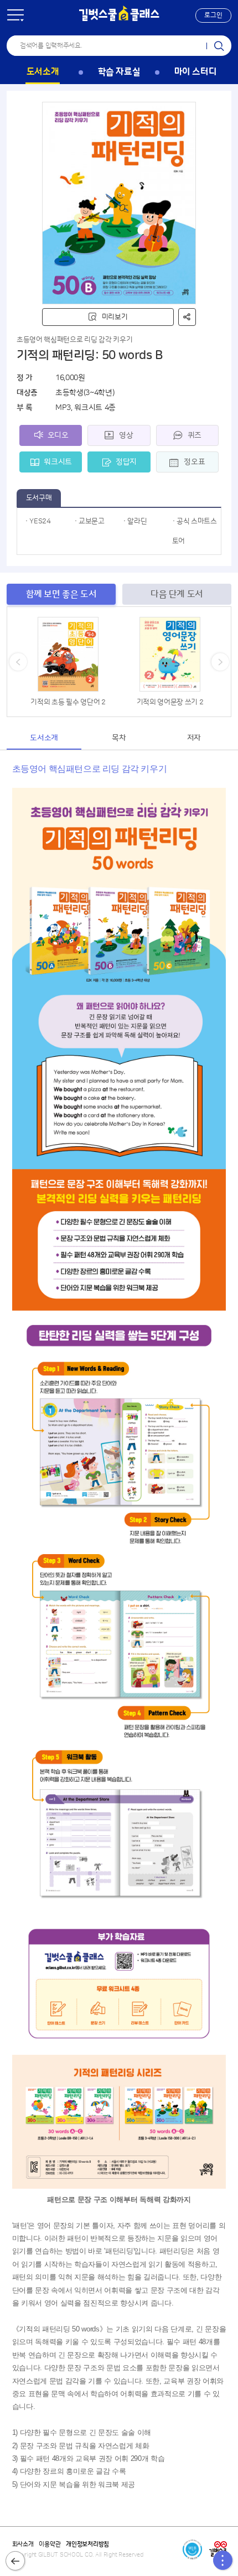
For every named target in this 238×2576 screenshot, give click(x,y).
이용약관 (50, 2544)
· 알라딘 (135, 521)
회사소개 (23, 2544)
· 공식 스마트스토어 (195, 531)
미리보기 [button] (115, 317)
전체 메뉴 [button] (15, 15)
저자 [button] (194, 738)
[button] (213, 15)
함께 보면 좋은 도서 (61, 594)
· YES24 (38, 521)
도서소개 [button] (44, 738)
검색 (219, 46)
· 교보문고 (89, 521)
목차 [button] (119, 738)
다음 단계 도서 (177, 594)
